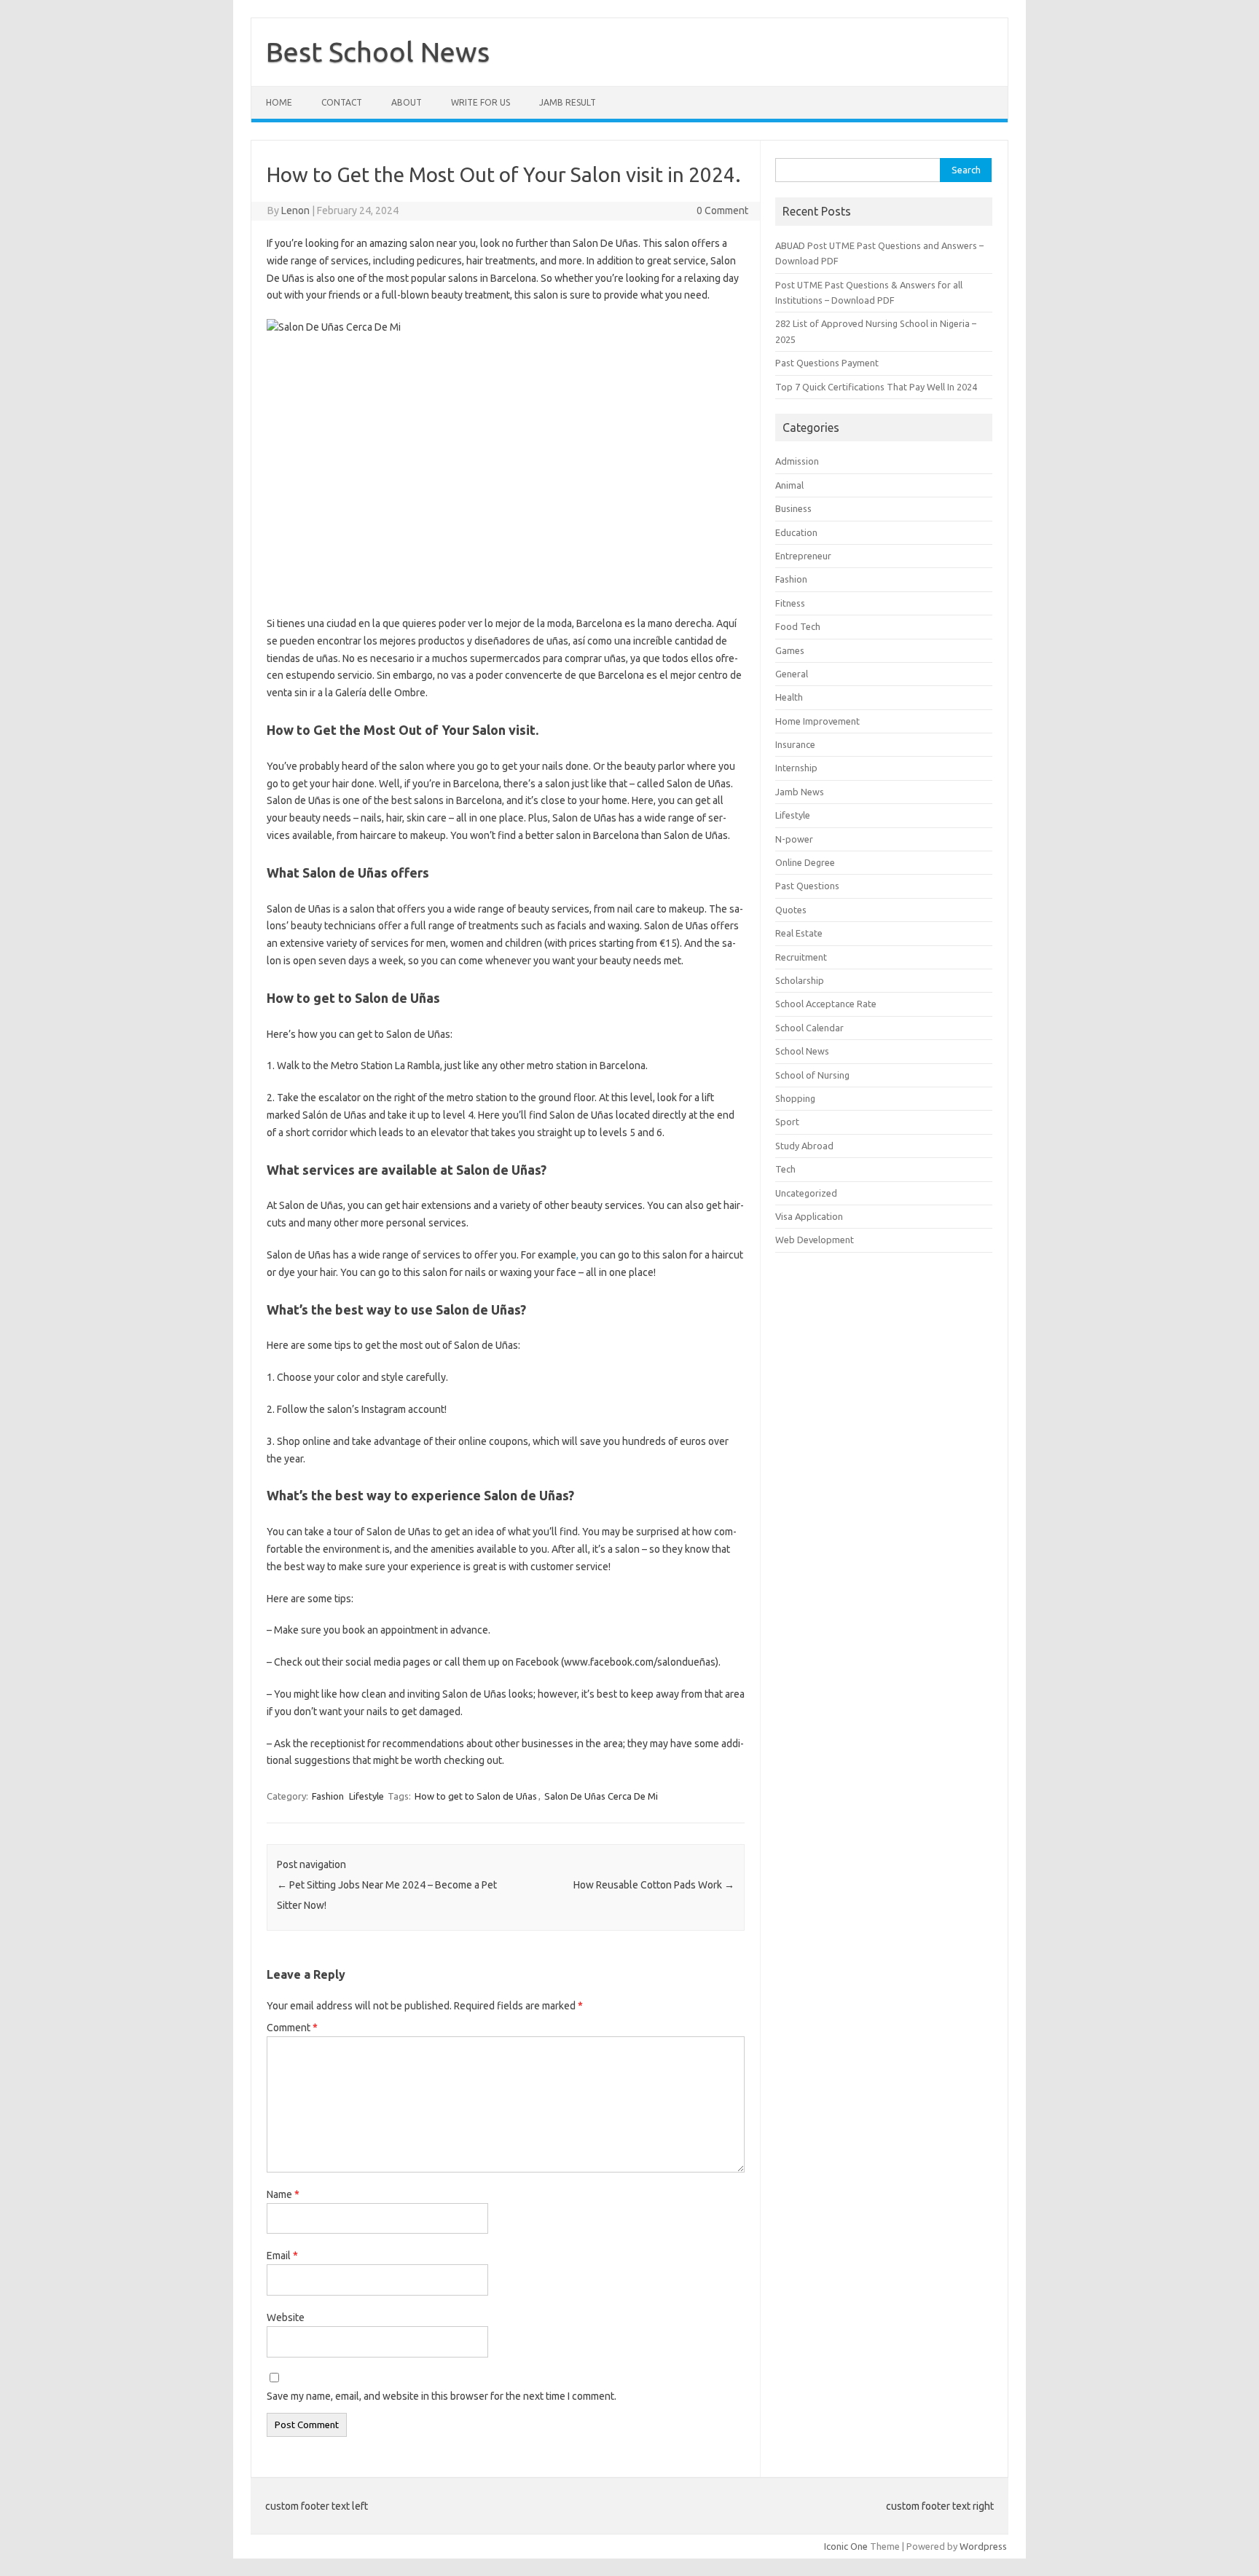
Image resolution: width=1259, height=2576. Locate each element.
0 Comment (722, 210)
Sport (787, 1122)
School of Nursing (812, 1075)
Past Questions (807, 886)
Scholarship (800, 980)
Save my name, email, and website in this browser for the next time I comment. (442, 2396)
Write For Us (481, 102)
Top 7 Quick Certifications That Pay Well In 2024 (876, 387)
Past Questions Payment (827, 363)
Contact (342, 102)
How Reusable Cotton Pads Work (654, 1885)
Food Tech (798, 626)
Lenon (295, 210)
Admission (797, 461)
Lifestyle (366, 1796)
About (407, 102)
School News (802, 1051)
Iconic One (846, 2546)
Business (793, 508)
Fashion (328, 1796)
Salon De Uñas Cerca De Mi (601, 1796)
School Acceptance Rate (826, 1004)
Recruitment (801, 957)
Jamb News (800, 792)
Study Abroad (804, 1146)
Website (286, 2317)
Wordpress (983, 2546)
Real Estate (799, 933)
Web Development (815, 1240)
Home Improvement (817, 721)
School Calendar (809, 1028)
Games (790, 650)
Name (283, 2194)
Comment (292, 2028)
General (792, 674)
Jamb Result (568, 102)
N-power (794, 839)
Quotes (791, 910)
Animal (789, 485)
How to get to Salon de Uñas (476, 1796)
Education (796, 532)
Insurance (795, 744)
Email (282, 2256)
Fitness (790, 603)
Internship (796, 768)
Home (279, 102)
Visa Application (809, 1216)
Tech (785, 1169)
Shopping (795, 1098)
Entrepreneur (803, 556)
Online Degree (805, 862)
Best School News (378, 52)
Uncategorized (806, 1193)
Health (789, 697)
